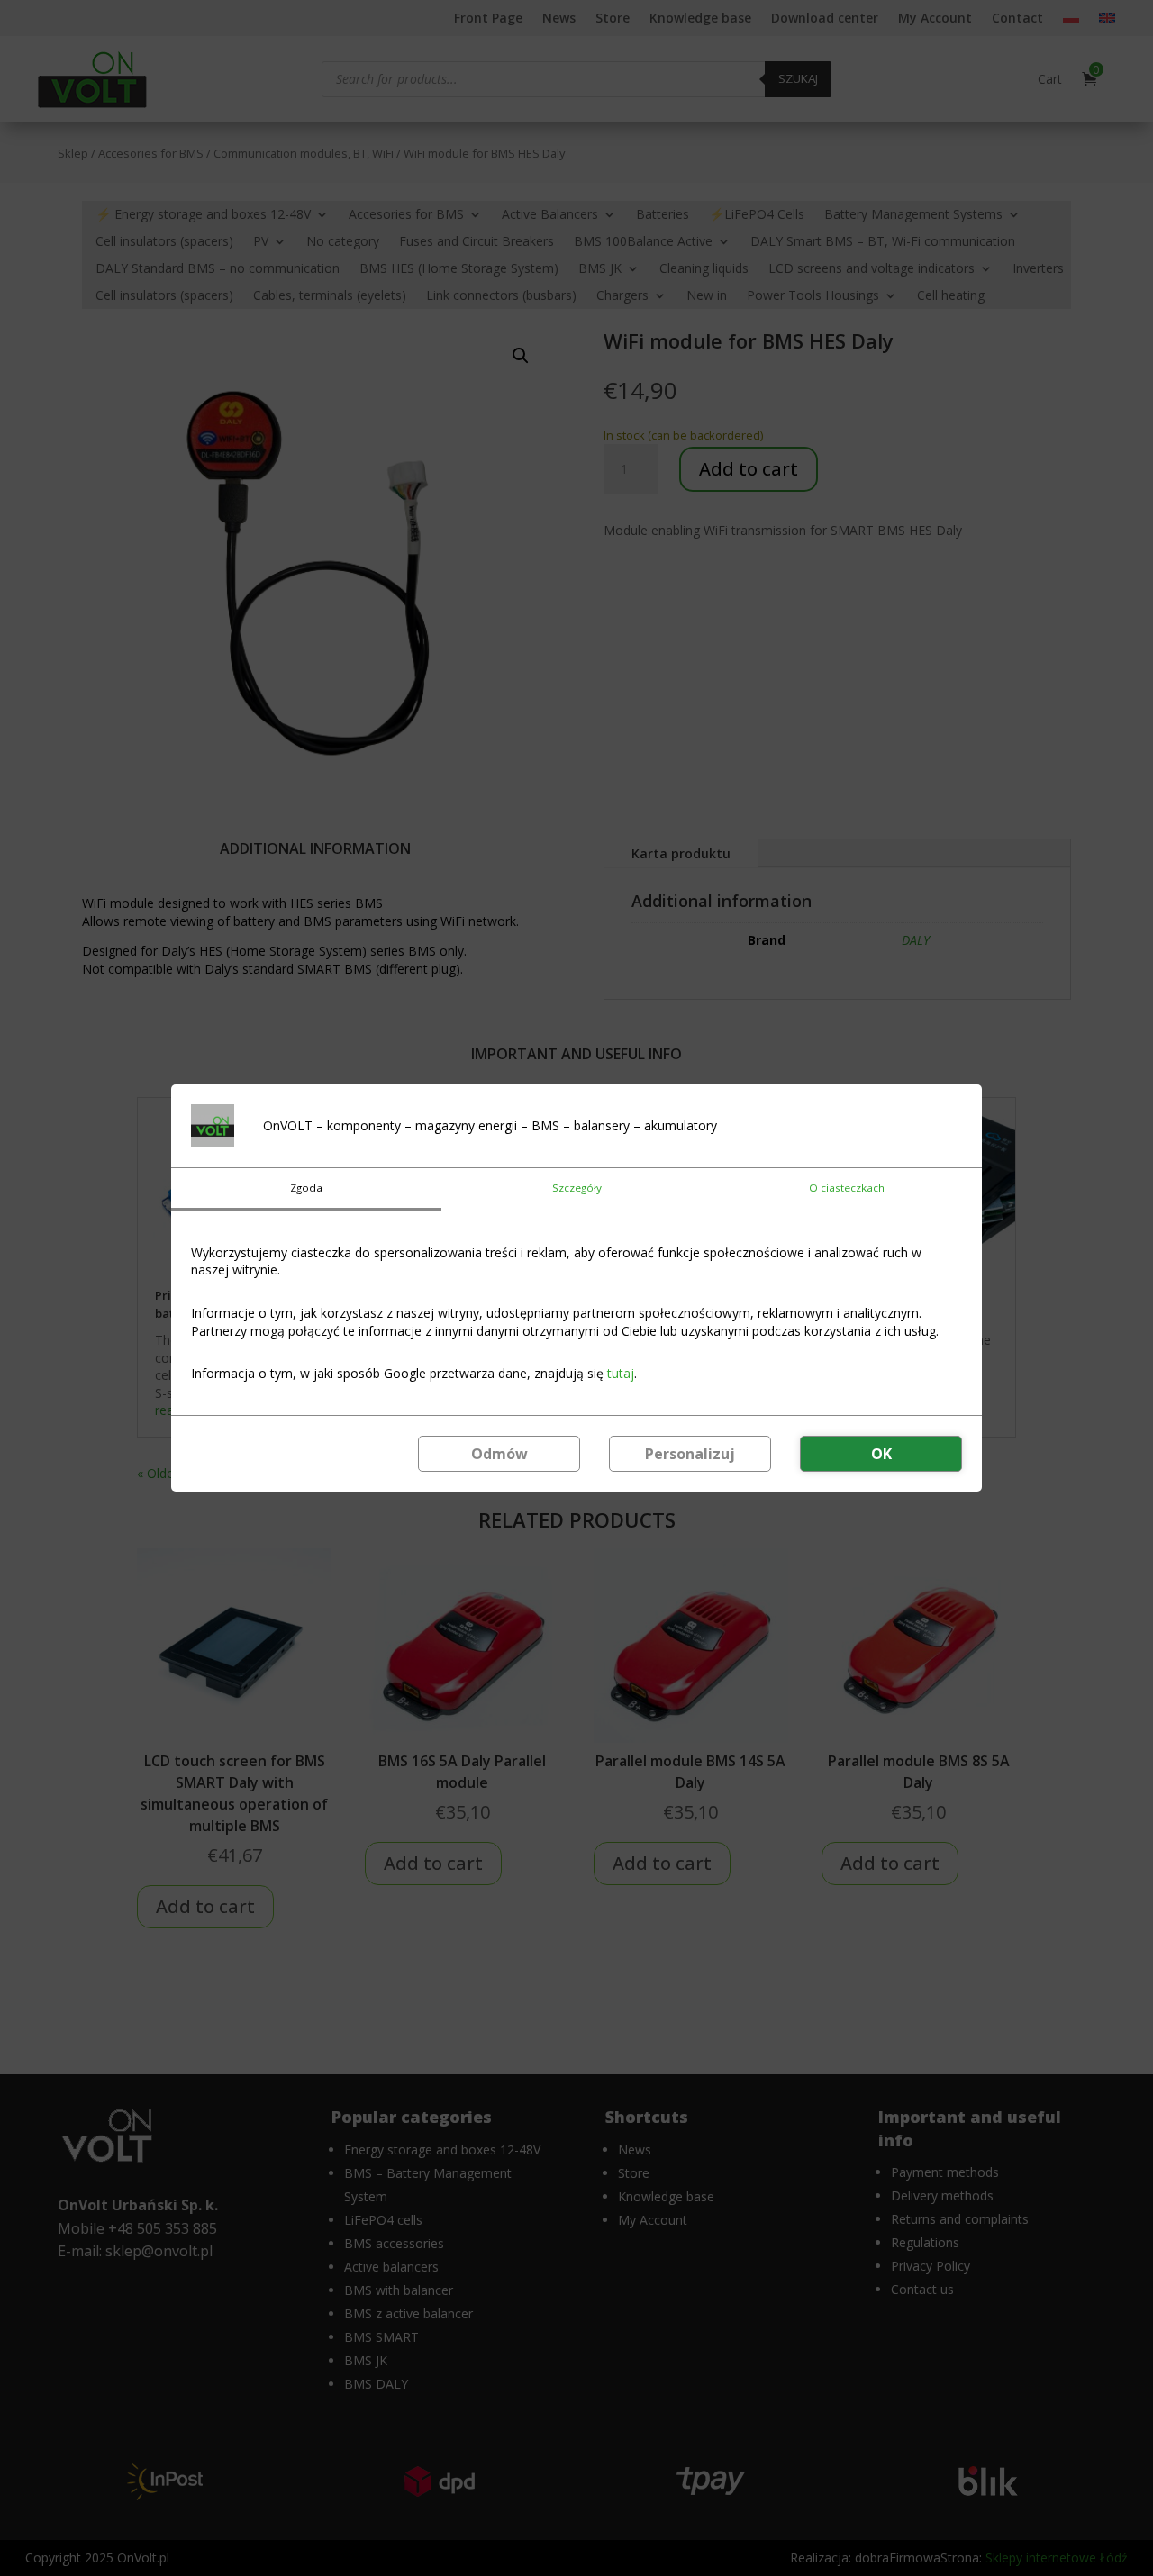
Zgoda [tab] (306, 1188)
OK (881, 1454)
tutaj (621, 1373)
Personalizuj (690, 1454)
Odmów (499, 1454)
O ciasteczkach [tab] (847, 1188)
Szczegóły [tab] (577, 1188)
